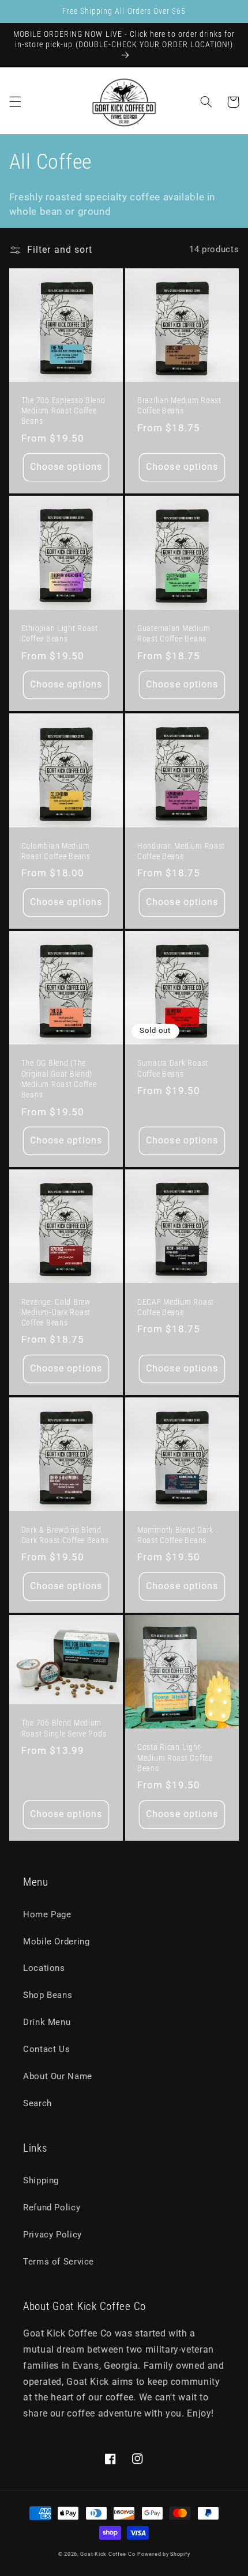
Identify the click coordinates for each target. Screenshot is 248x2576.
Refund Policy (52, 2208)
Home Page (47, 1914)
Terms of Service (59, 2262)
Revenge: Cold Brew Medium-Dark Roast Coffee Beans (56, 1312)
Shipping (41, 2180)
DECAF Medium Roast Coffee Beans (176, 1307)
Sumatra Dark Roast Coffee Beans (173, 1068)
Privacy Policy (52, 2235)
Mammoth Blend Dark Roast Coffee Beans (175, 1535)
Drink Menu (47, 2022)
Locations (44, 1968)
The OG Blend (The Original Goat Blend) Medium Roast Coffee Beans (59, 1079)
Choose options (66, 467)
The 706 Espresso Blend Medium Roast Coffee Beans (63, 411)
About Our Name (58, 2076)
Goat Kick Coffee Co (108, 2554)
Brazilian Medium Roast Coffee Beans (179, 406)
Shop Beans (48, 1995)
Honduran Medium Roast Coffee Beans (181, 851)
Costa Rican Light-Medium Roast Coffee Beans (175, 1758)
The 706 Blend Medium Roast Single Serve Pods (64, 1728)
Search (37, 2103)
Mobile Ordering (56, 1942)
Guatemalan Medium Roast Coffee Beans (174, 634)
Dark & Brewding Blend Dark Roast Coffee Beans (65, 1535)
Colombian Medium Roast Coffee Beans (56, 851)
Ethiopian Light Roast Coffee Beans (60, 634)
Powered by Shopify (164, 2554)
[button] (15, 102)
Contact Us (46, 2049)
